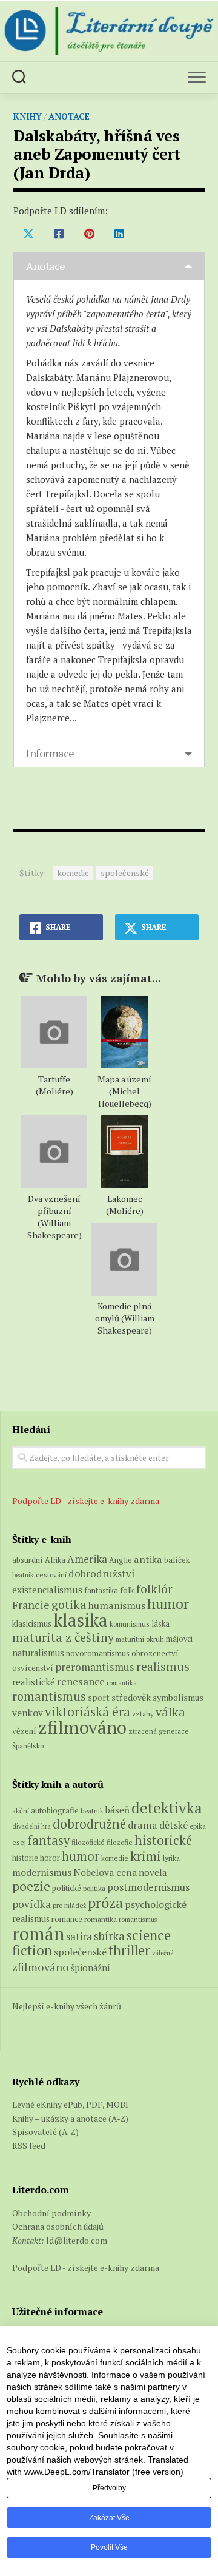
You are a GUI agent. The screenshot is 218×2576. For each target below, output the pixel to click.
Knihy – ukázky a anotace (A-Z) (70, 2118)
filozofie (120, 1842)
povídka (31, 1904)
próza (105, 1903)
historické (163, 1840)
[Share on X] (28, 234)
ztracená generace (159, 1731)
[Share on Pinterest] (89, 234)
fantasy (49, 1840)
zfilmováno (82, 1727)
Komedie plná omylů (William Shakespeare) (125, 1318)
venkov (28, 1713)
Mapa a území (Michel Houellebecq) (124, 1091)
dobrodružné (89, 1824)
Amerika (87, 1559)
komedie (73, 873)
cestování (51, 1575)
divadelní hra (31, 1826)
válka (170, 1712)
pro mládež (69, 1905)
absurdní (28, 1560)
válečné (163, 1953)
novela (153, 1872)
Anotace (69, 116)
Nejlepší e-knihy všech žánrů (67, 2006)
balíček (177, 1560)
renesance (81, 1681)
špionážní (91, 1968)
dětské (173, 1825)
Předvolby (109, 2488)
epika (198, 1826)
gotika (69, 1604)
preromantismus (95, 1667)
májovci (179, 1639)
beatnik (23, 1575)
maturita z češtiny (63, 1637)
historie (25, 1858)
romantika (122, 1683)
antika (148, 1559)
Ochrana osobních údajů (58, 2226)
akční (21, 1810)
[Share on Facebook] (59, 234)
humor (168, 1604)
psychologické (156, 1904)
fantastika (101, 1590)
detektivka (167, 1808)
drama (143, 1825)
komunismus (130, 1624)
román (38, 1934)
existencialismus (47, 1590)
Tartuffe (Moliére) (54, 1085)
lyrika (171, 1858)
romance (67, 1919)
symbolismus (178, 1697)
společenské (125, 873)
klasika (81, 1620)
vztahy (143, 1714)
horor (50, 1858)
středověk (131, 1697)
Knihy (28, 116)
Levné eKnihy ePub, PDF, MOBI (70, 2104)
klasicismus (32, 1623)
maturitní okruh (140, 1639)
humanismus (117, 1605)
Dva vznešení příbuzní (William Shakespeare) (54, 1217)
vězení (24, 1731)
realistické (34, 1682)
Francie (31, 1605)
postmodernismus (148, 1887)
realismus (163, 1667)
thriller (129, 1950)
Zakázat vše (109, 2518)
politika (94, 1888)
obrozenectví (155, 1653)
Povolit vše (109, 2547)
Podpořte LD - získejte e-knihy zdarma (86, 1501)
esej (19, 1842)
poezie (31, 1886)
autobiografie (55, 1810)
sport (99, 1698)
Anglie (121, 1560)
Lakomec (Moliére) (125, 1205)
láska (160, 1624)
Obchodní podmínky (51, 2213)
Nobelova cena (105, 1872)
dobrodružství (102, 1574)
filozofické (88, 1842)
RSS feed (29, 2146)
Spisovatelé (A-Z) (45, 2132)
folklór (154, 1589)
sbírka (109, 1936)
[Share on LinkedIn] (119, 234)
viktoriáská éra (88, 1711)
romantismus (49, 1696)
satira (79, 1937)
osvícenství (33, 1668)
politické (67, 1888)
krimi (146, 1856)
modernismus (42, 1872)
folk (127, 1590)
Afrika (55, 1560)
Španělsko (28, 1746)
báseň (117, 1810)
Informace (50, 753)
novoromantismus (98, 1653)
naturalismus (38, 1653)
